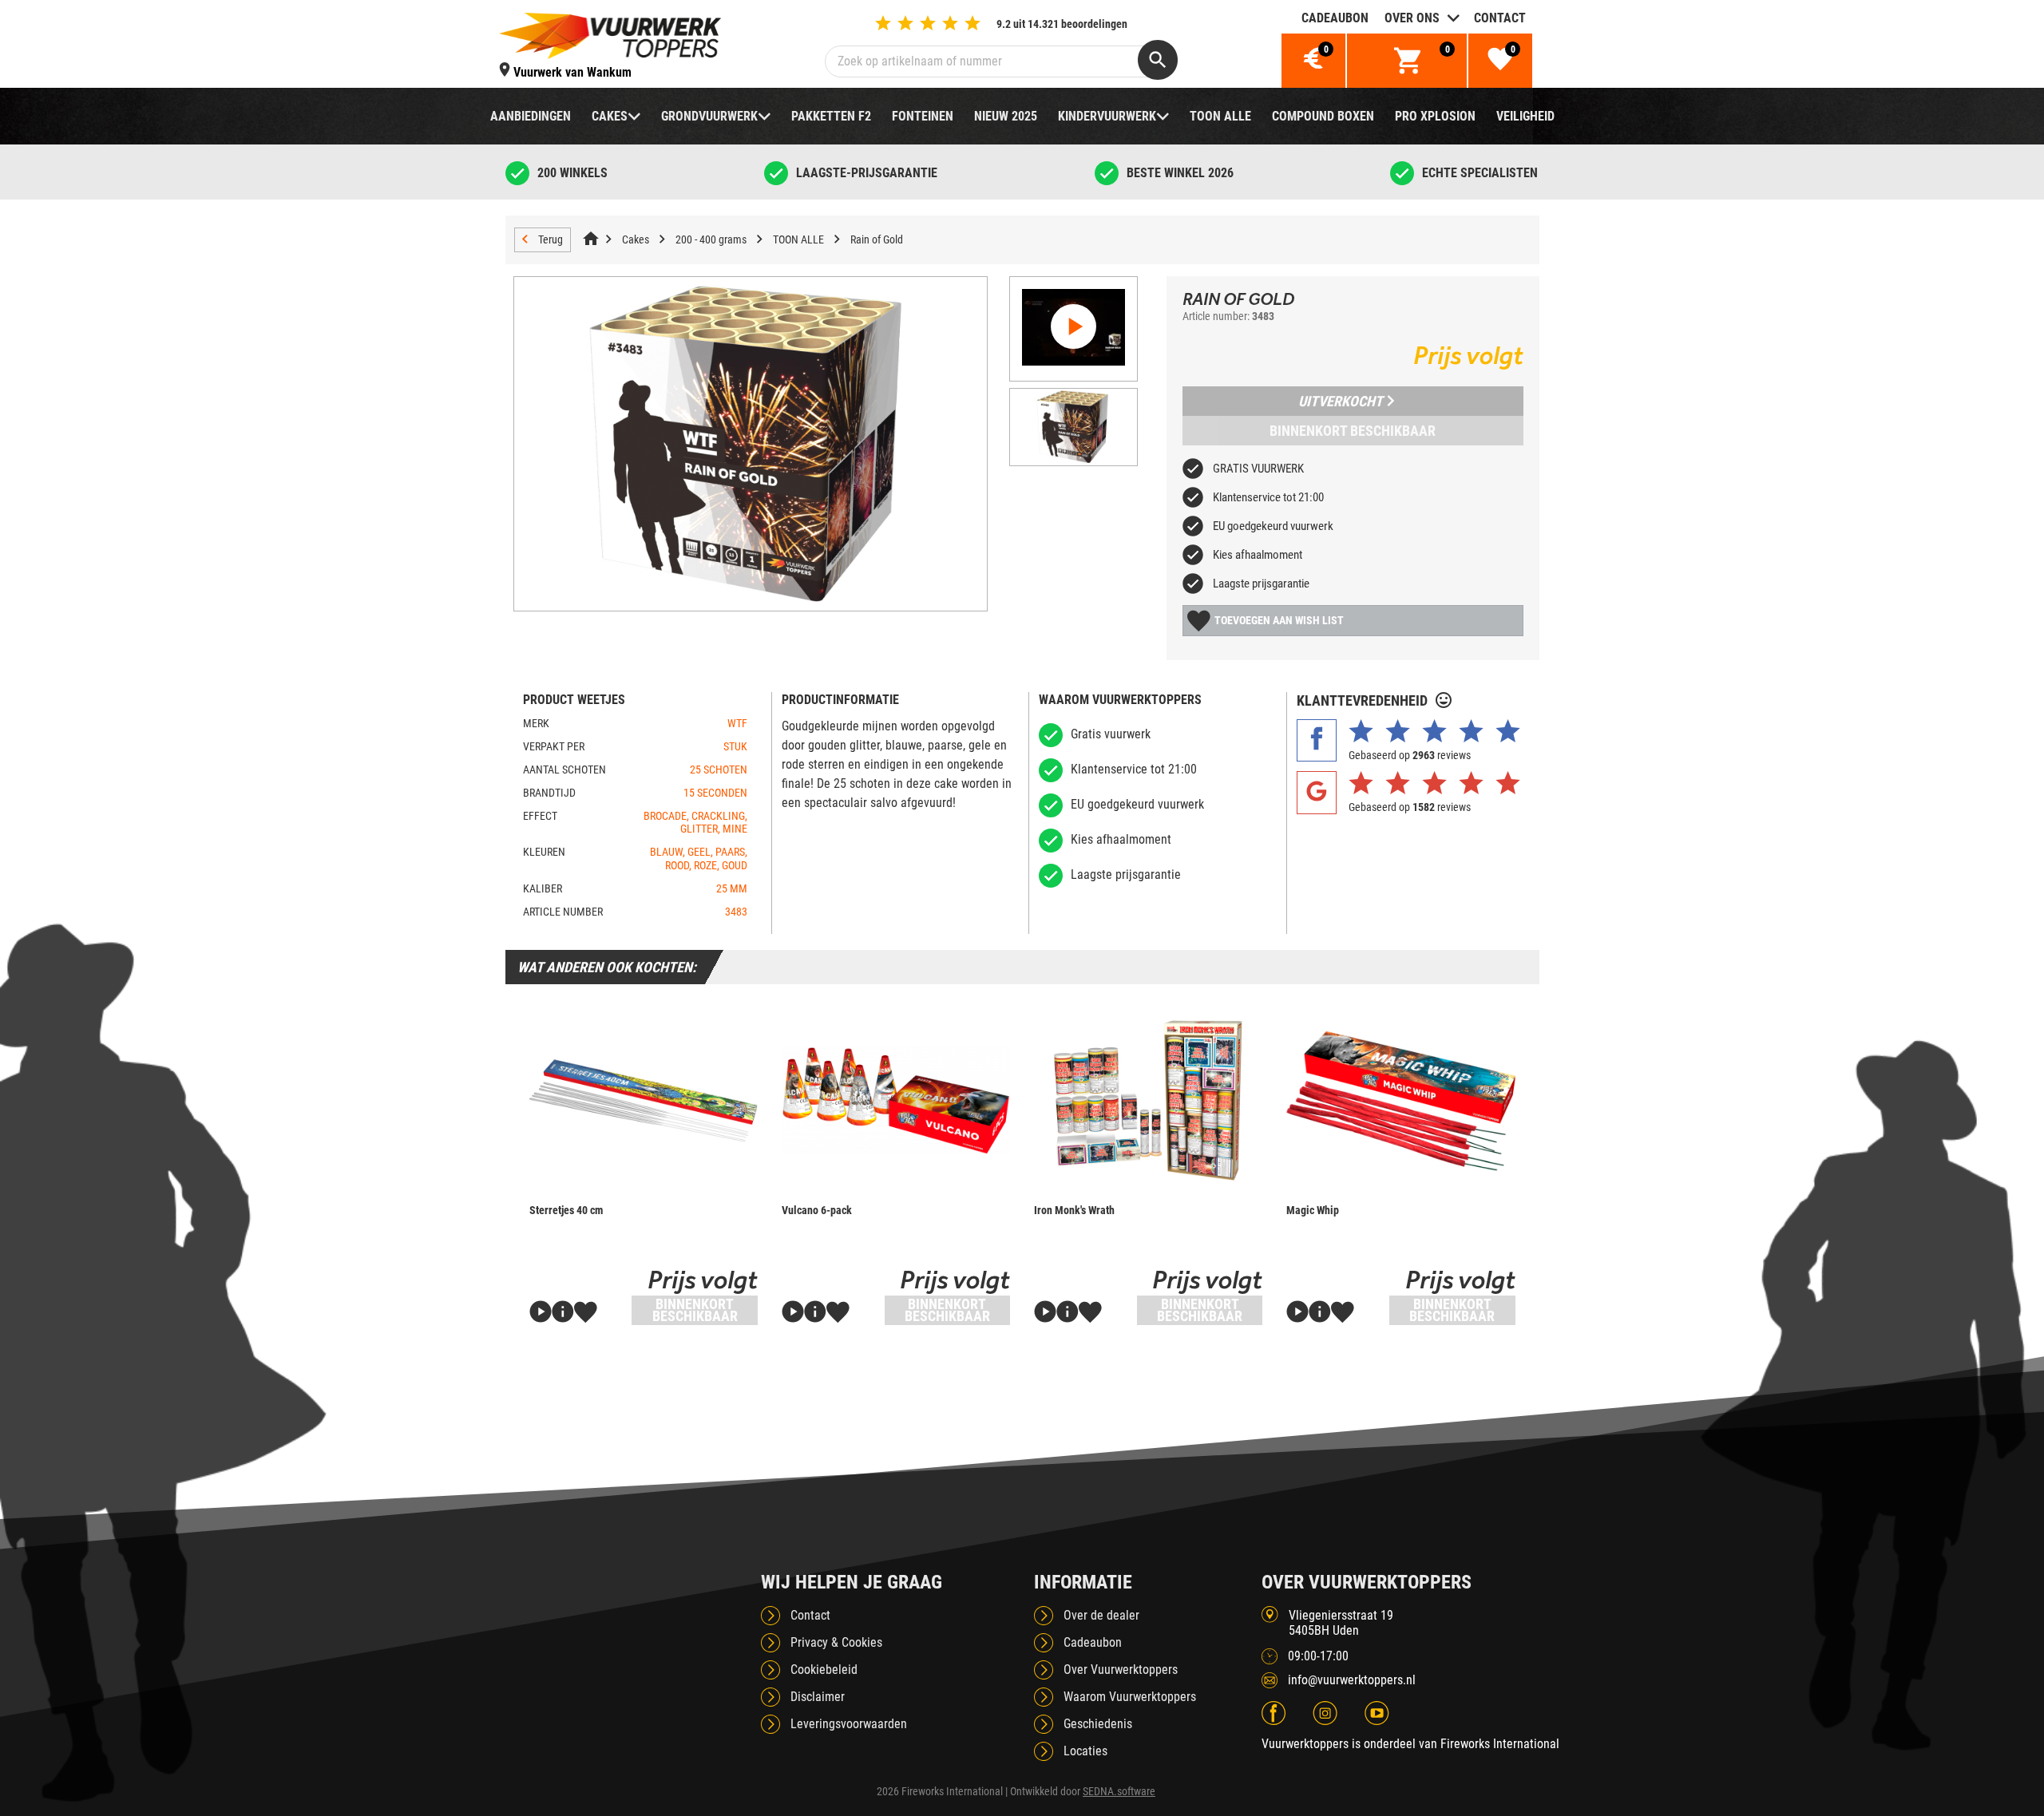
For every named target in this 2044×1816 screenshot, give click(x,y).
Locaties (1085, 1751)
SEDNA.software (1119, 1791)
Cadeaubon (1335, 18)
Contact (1500, 18)
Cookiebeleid (824, 1670)
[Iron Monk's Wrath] (1148, 1100)
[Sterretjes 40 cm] (644, 1100)
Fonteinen (923, 116)
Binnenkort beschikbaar (1353, 431)
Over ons (1412, 18)
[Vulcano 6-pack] (896, 1100)
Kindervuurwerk (1107, 116)
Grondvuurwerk (709, 116)
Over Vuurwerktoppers (1121, 1670)
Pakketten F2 (831, 116)
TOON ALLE (1220, 116)
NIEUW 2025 (1006, 116)
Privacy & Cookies (836, 1642)
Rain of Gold (877, 239)
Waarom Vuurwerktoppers (1130, 1697)
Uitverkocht (1341, 401)
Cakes (610, 116)
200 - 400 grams (711, 239)
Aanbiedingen (531, 116)
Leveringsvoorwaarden (849, 1724)
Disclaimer (818, 1697)
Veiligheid (1525, 116)
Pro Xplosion (1435, 116)
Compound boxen (1323, 116)
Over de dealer (1101, 1615)
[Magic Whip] (1400, 1100)
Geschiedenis (1098, 1724)
